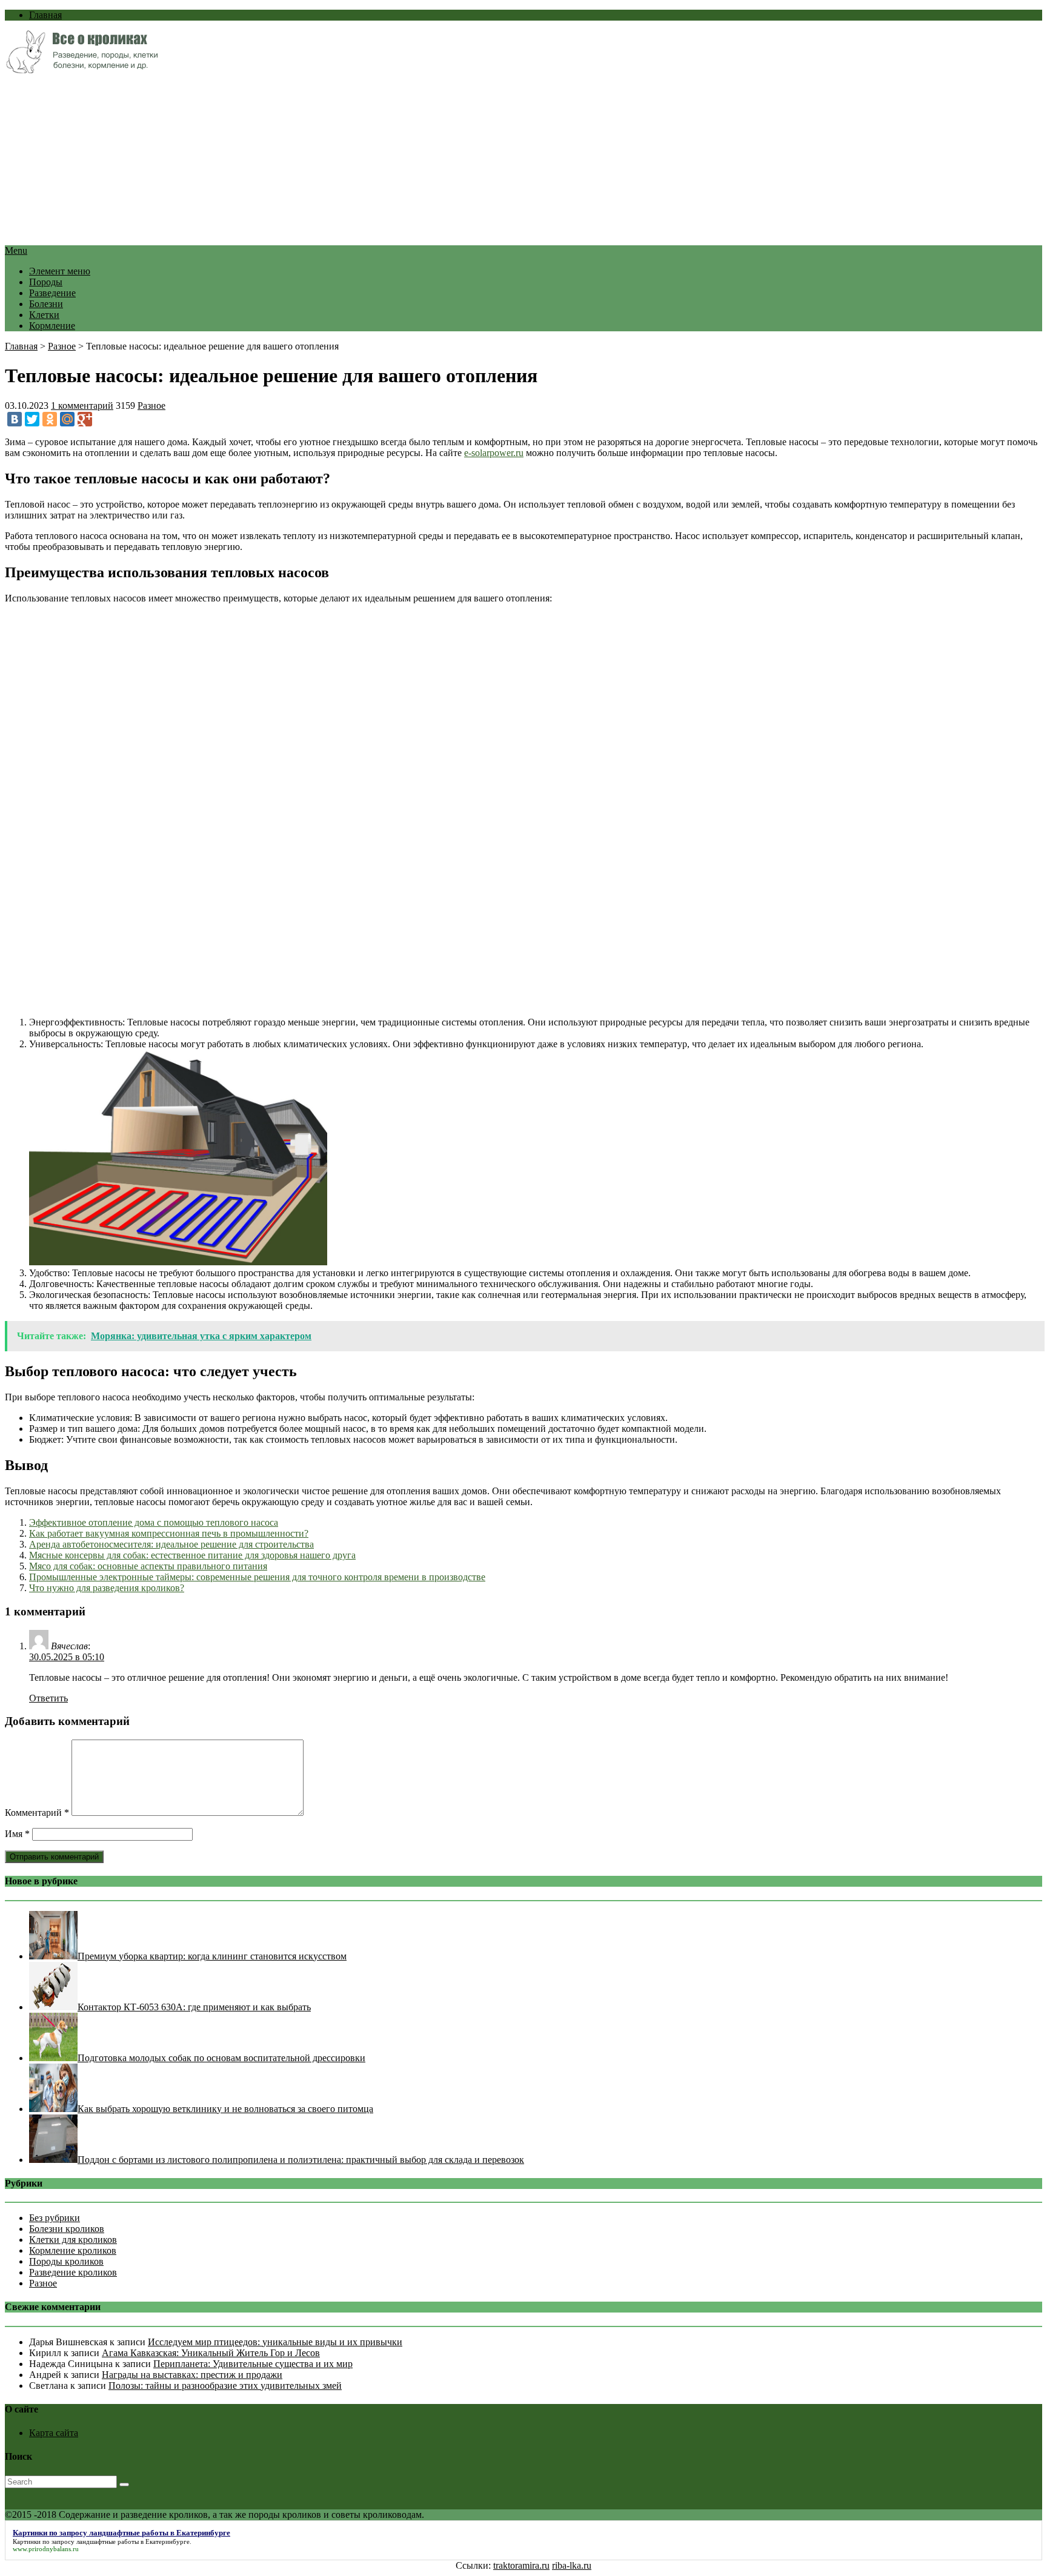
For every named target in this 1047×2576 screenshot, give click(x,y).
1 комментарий (82, 406)
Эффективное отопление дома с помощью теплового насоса (154, 1522)
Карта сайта (54, 2433)
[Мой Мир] (67, 419)
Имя (17, 1834)
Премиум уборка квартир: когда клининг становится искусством (212, 1956)
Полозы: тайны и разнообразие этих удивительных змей (225, 2386)
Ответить (48, 1698)
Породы (46, 282)
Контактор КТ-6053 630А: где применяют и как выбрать (194, 2007)
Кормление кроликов (73, 2250)
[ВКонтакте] (15, 419)
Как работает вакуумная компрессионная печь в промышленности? (169, 1533)
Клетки (44, 315)
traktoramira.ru (521, 2565)
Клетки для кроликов (73, 2240)
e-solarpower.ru (494, 453)
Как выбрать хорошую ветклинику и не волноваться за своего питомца (225, 2109)
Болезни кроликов (67, 2229)
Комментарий (37, 1813)
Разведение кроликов (73, 2272)
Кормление (52, 326)
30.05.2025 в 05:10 (67, 1657)
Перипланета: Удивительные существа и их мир (253, 2364)
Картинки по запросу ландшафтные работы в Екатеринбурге (101, 2541)
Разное (62, 346)
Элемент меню (60, 271)
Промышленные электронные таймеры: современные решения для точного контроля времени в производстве (257, 1577)
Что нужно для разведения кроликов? (107, 1588)
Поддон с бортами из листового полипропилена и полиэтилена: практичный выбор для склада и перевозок (301, 2160)
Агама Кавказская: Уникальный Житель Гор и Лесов (211, 2353)
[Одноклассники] (50, 419)
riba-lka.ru (572, 2565)
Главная (45, 15)
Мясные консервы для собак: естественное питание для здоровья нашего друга (192, 1555)
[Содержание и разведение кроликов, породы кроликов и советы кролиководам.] (81, 70)
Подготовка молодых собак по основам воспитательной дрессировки (221, 2058)
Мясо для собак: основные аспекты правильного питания (148, 1566)
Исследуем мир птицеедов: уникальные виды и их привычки (275, 2342)
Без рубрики (55, 2218)
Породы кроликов (66, 2261)
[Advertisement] (368, 161)
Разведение (52, 293)
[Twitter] (32, 419)
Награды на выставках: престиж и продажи (192, 2375)
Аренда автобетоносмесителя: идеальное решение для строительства (171, 1544)
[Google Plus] (85, 419)
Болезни (46, 304)
